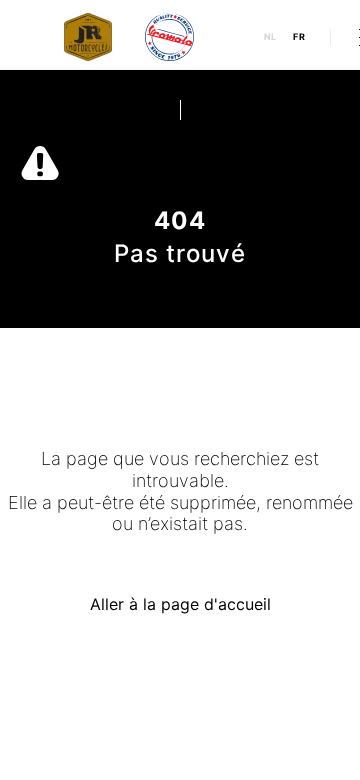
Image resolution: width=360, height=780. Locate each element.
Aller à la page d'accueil (180, 604)
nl (271, 37)
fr (299, 37)
